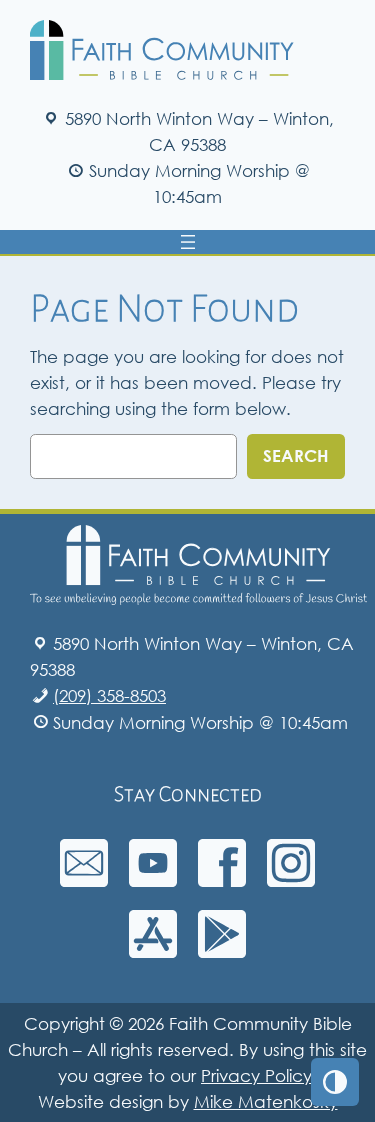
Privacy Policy (256, 1075)
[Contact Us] (84, 880)
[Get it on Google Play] (222, 951)
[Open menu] (188, 242)
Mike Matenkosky (266, 1101)
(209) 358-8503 (109, 695)
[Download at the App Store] (153, 951)
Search (296, 455)
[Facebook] (222, 880)
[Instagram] (291, 880)
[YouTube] (153, 880)
